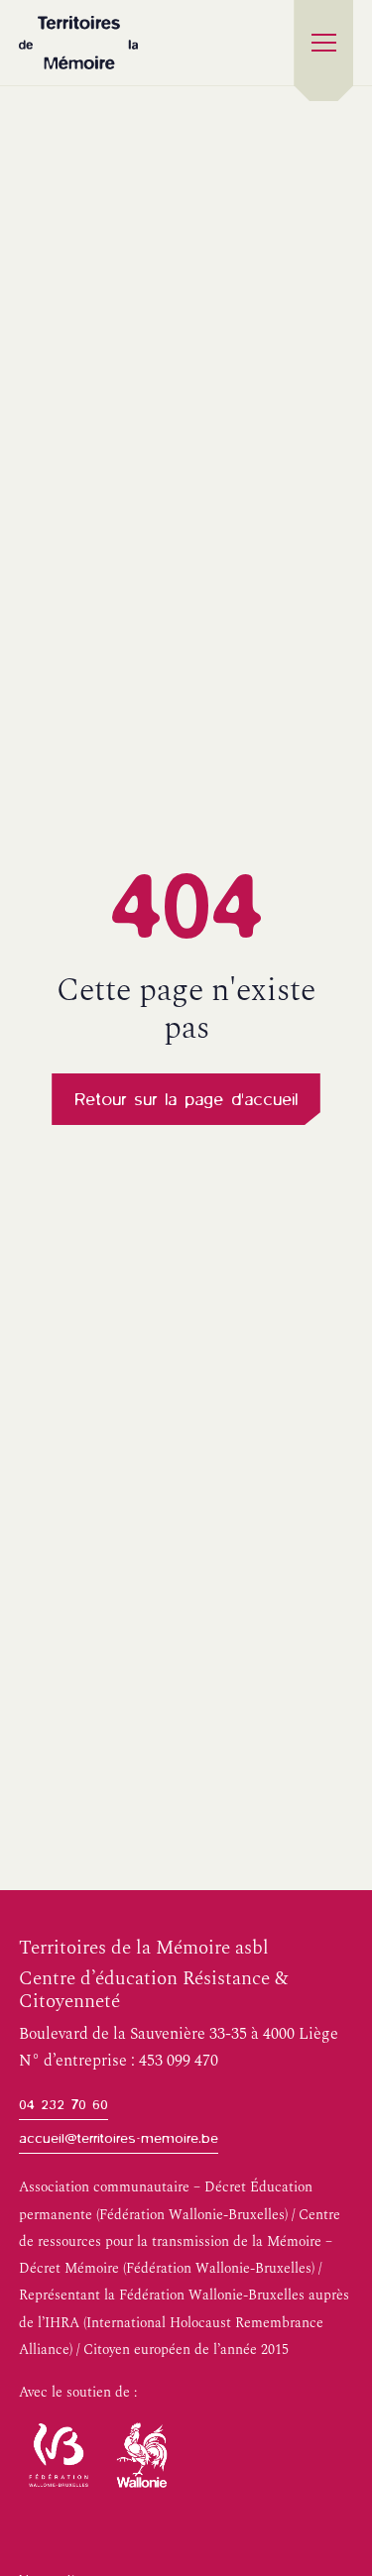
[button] (323, 43)
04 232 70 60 (63, 2104)
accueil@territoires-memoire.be (119, 2138)
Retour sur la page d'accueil (186, 1099)
